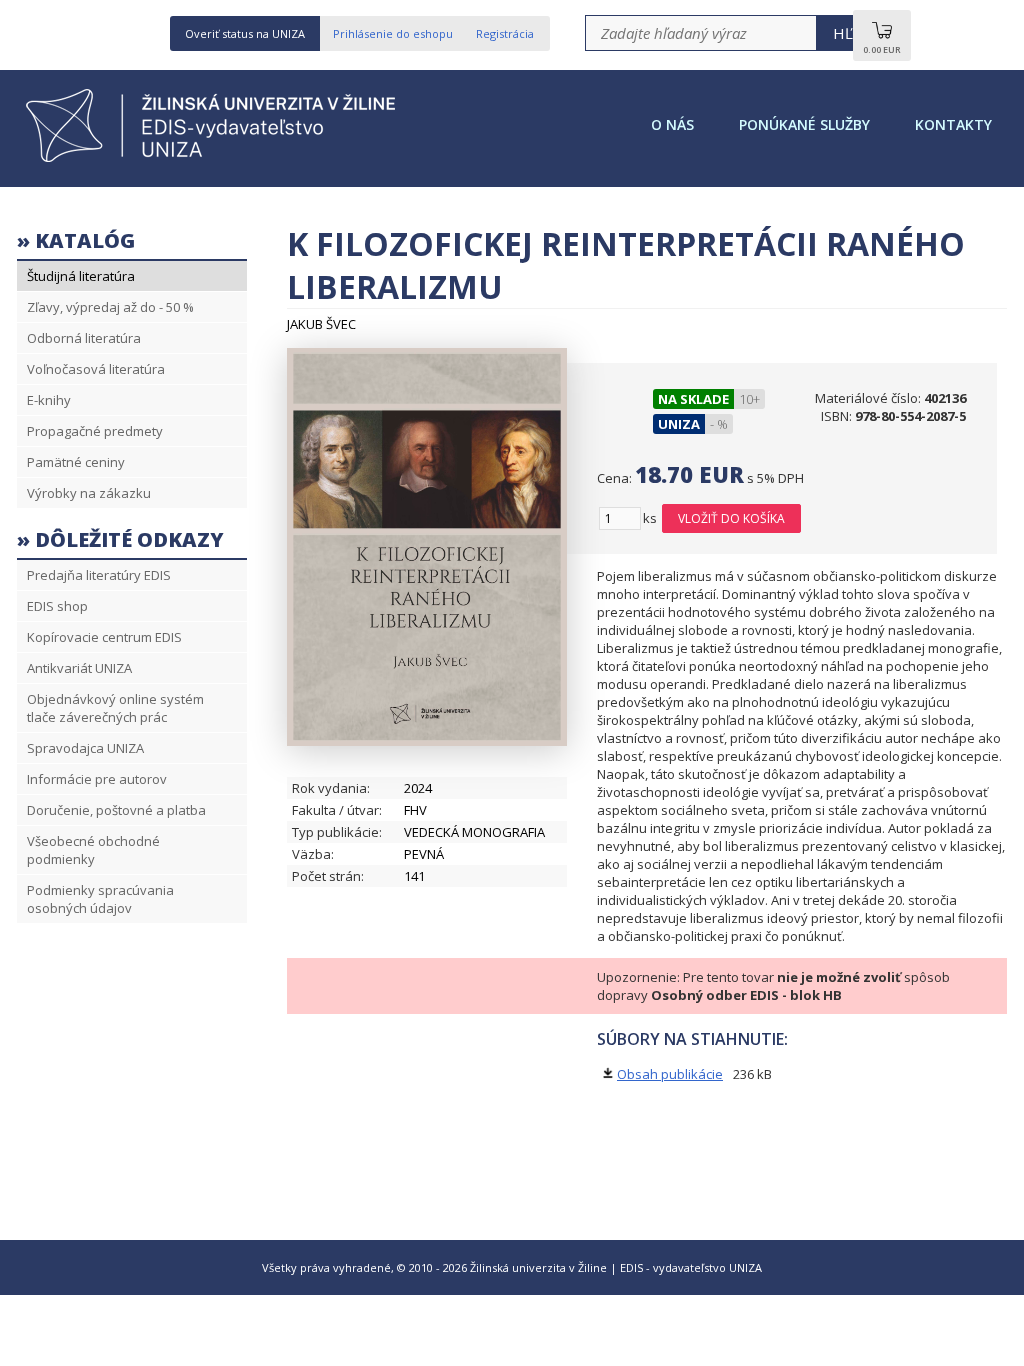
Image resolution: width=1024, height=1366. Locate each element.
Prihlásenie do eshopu (393, 33)
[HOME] (217, 160)
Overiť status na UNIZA (245, 33)
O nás (672, 124)
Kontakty (953, 124)
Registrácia (505, 33)
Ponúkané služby (804, 124)
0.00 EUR (882, 49)
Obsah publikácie (670, 1074)
